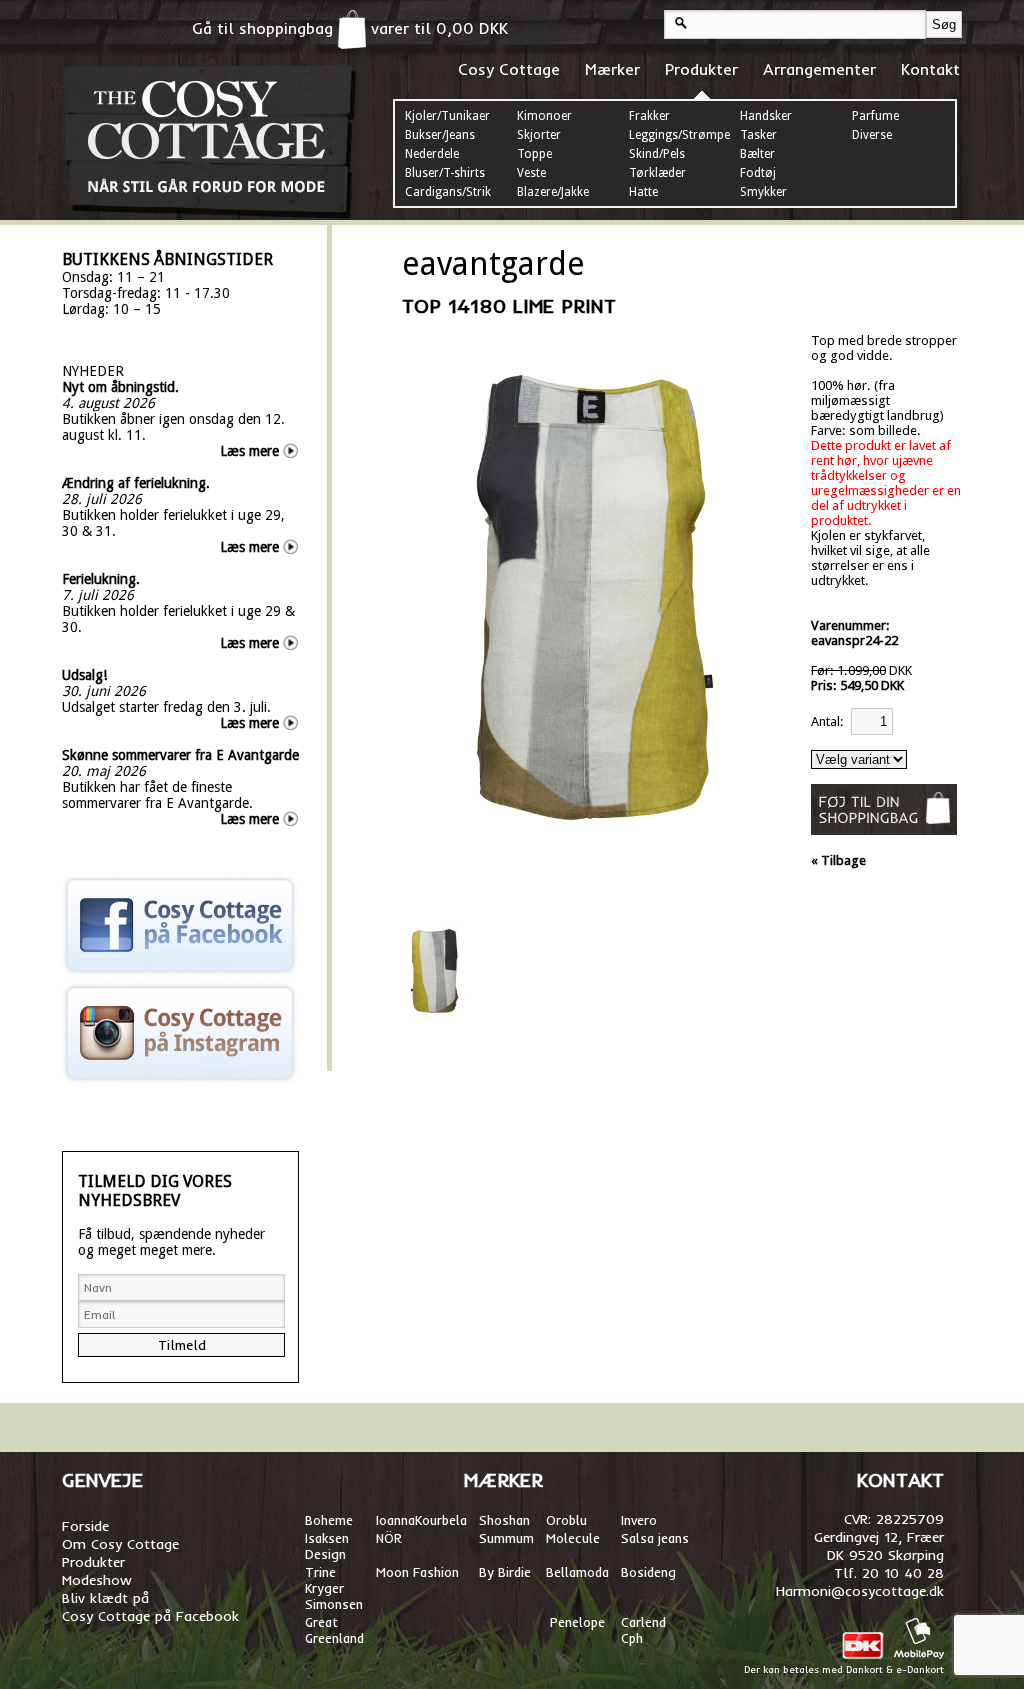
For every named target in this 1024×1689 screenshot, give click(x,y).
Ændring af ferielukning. (136, 483)
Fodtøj (758, 173)
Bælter (757, 154)
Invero (639, 1520)
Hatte (643, 192)
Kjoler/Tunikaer (447, 116)
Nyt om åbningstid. (120, 387)
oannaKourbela (423, 1520)
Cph (634, 1638)
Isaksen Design (327, 1546)
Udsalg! (84, 675)
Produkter (701, 69)
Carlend (643, 1622)
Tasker (758, 135)
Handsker (766, 116)
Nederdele (432, 154)
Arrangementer (819, 69)
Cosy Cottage (509, 69)
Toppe (534, 154)
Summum (506, 1538)
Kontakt (930, 69)
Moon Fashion (417, 1572)
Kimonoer (544, 116)
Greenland (334, 1638)
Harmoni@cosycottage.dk (860, 1591)
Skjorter (539, 135)
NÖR (389, 1538)
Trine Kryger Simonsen (334, 1588)
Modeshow (97, 1580)
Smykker (763, 192)
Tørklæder (657, 173)
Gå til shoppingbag (265, 28)
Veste (531, 173)
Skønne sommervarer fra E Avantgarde (180, 755)
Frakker (649, 116)
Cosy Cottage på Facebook (150, 1616)
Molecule (573, 1538)
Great (321, 1622)
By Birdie (505, 1572)
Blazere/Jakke (553, 192)
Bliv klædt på (105, 1598)
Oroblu (566, 1520)
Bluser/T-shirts (445, 173)
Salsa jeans (655, 1538)
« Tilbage (838, 860)
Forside (85, 1526)
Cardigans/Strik (448, 192)
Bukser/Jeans (440, 135)
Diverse (872, 135)
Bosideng (648, 1572)
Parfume (875, 116)
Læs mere (249, 451)
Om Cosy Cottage (120, 1544)
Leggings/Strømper (682, 135)
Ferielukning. (101, 579)
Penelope (577, 1622)
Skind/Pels (657, 154)
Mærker (612, 69)
